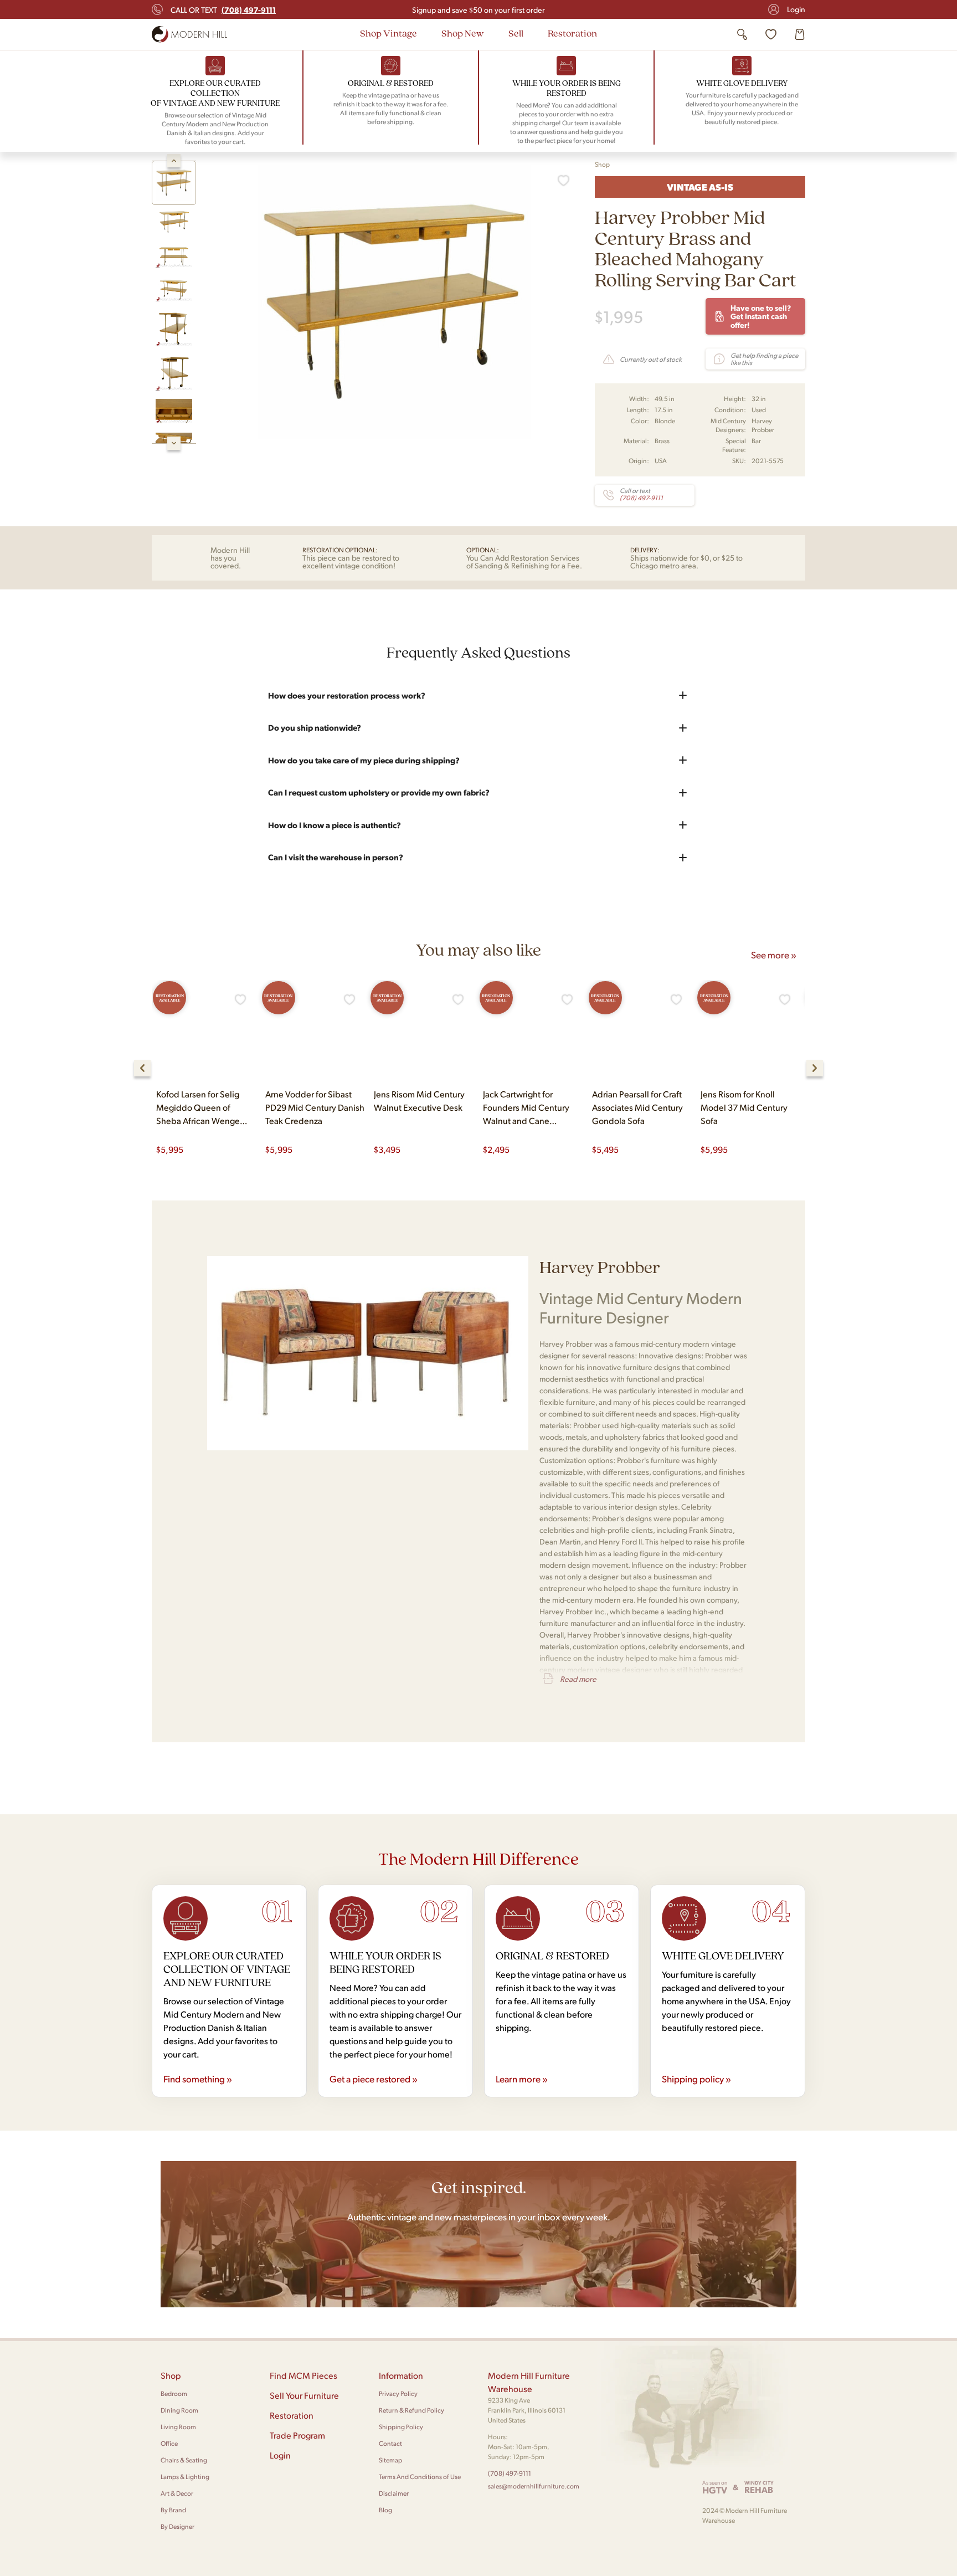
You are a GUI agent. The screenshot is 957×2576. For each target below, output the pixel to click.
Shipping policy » (696, 2079)
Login (796, 9)
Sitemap (390, 2460)
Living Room (178, 2427)
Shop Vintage (389, 33)
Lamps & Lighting (185, 2477)
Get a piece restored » (374, 2079)
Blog (385, 2510)
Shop (602, 164)
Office (169, 2443)
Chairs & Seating (184, 2460)
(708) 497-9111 (510, 2473)
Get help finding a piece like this (764, 359)
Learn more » (522, 2079)
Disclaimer (394, 2493)
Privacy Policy (398, 2393)
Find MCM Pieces (303, 2375)
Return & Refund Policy (411, 2410)
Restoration (572, 33)
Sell (516, 33)
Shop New (463, 33)
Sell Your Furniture (304, 2395)
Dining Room (179, 2410)
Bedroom (174, 2393)
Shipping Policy (401, 2427)
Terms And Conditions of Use (420, 2477)
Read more (578, 1679)
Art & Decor (177, 2493)
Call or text (223, 9)
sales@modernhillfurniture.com (534, 2486)
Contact (390, 2443)
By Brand (173, 2510)
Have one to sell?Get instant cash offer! (761, 316)
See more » (774, 955)
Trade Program (297, 2435)
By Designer (177, 2526)
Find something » (198, 2079)
